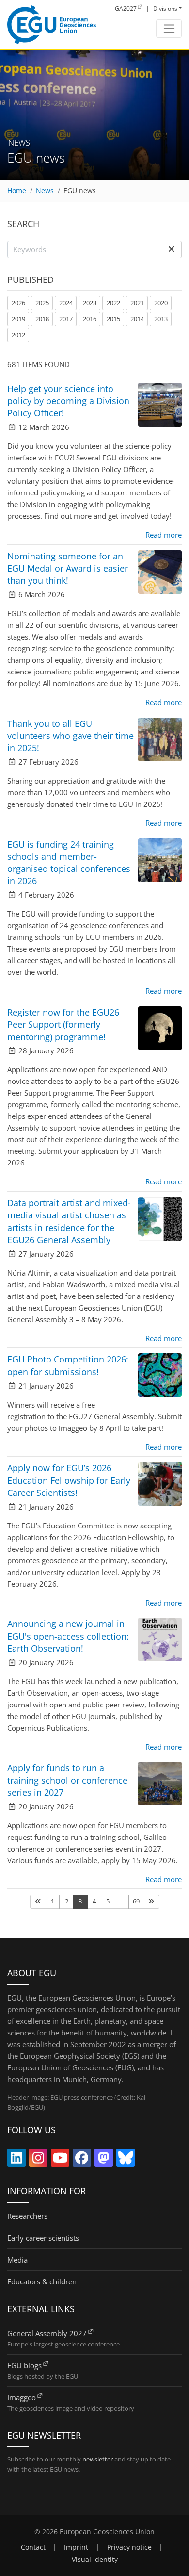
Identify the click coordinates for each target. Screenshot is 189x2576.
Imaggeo (22, 2397)
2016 (90, 319)
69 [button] (136, 1901)
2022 (113, 303)
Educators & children (42, 2281)
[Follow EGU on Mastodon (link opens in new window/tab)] (104, 2160)
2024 (66, 303)
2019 (18, 319)
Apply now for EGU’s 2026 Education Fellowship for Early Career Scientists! (69, 1480)
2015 (113, 319)
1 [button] (53, 1901)
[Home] (52, 25)
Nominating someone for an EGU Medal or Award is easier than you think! (68, 568)
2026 (18, 303)
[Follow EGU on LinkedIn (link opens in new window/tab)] (16, 2160)
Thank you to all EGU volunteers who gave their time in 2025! (71, 736)
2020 (161, 303)
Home (17, 191)
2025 (42, 303)
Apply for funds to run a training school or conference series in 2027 (67, 1780)
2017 (66, 319)
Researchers (27, 2216)
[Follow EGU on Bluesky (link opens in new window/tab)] (126, 2160)
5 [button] (108, 1901)
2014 (137, 319)
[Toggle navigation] (169, 29)
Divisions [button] (165, 8)
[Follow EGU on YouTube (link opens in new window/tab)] (60, 2160)
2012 (18, 335)
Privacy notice (129, 2547)
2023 (90, 303)
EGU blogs (24, 2365)
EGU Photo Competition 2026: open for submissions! (68, 1365)
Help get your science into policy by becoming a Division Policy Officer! (68, 401)
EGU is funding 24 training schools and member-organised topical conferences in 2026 (69, 863)
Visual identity (95, 2560)
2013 (161, 319)
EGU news (80, 191)
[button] (171, 249)
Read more (164, 535)
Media (17, 2260)
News (45, 191)
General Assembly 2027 (47, 2333)
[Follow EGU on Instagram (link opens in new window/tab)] (38, 2160)
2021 (137, 303)
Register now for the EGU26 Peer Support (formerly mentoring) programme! (63, 1024)
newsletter (98, 2459)
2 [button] (67, 1901)
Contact (33, 2547)
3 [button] (80, 1901)
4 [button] (94, 1901)
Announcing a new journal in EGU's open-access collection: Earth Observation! (68, 1636)
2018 (42, 319)
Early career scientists (43, 2238)
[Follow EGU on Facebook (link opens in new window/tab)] (82, 2160)
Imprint (76, 2547)
